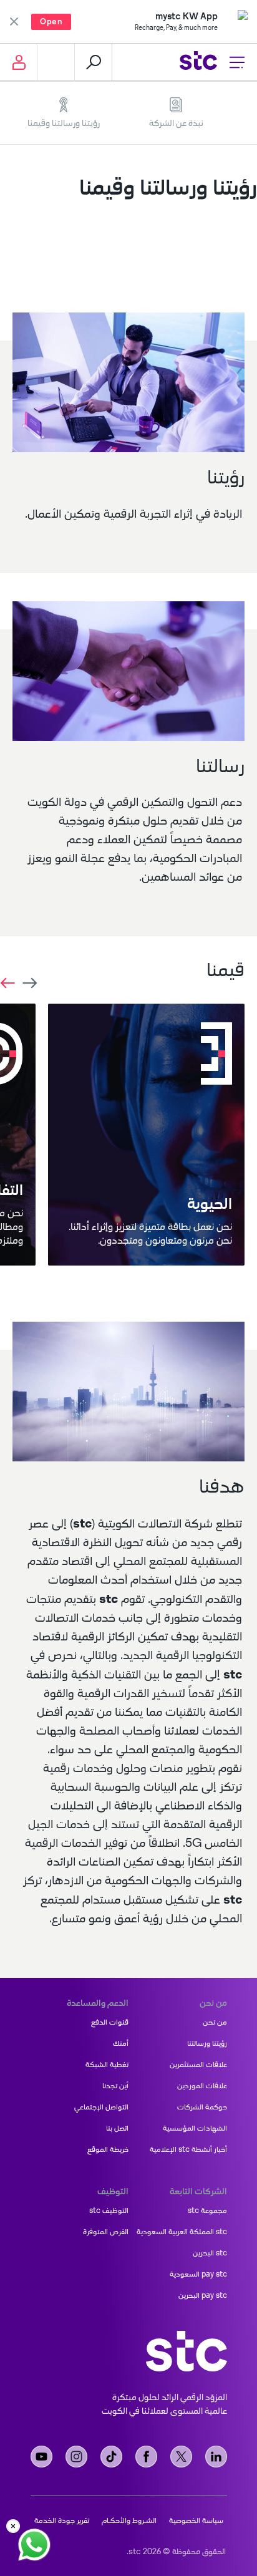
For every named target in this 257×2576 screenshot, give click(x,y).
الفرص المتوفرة (106, 2232)
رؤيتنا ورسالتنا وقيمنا (64, 123)
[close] (13, 2526)
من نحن (215, 2022)
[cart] (56, 62)
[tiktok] (111, 2457)
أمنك (121, 2043)
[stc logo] (198, 62)
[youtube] (41, 2457)
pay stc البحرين (203, 2295)
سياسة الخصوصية (196, 2520)
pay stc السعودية (198, 2274)
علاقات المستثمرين (198, 2065)
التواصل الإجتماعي (101, 2107)
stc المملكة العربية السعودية (182, 2232)
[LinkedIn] (216, 2457)
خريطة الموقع (108, 2149)
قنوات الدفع (110, 2022)
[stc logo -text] (187, 2351)
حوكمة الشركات (202, 2107)
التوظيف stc (109, 2210)
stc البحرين (210, 2253)
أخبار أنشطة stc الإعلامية (188, 2149)
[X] (181, 2457)
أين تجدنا (115, 2086)
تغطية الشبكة (107, 2065)
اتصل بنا (117, 2128)
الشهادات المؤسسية (195, 2128)
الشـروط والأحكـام (129, 2520)
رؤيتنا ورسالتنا (207, 2043)
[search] (94, 62)
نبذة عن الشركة (176, 123)
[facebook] (146, 2457)
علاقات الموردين (202, 2086)
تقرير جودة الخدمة (62, 2520)
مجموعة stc (207, 2210)
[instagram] (76, 2457)
